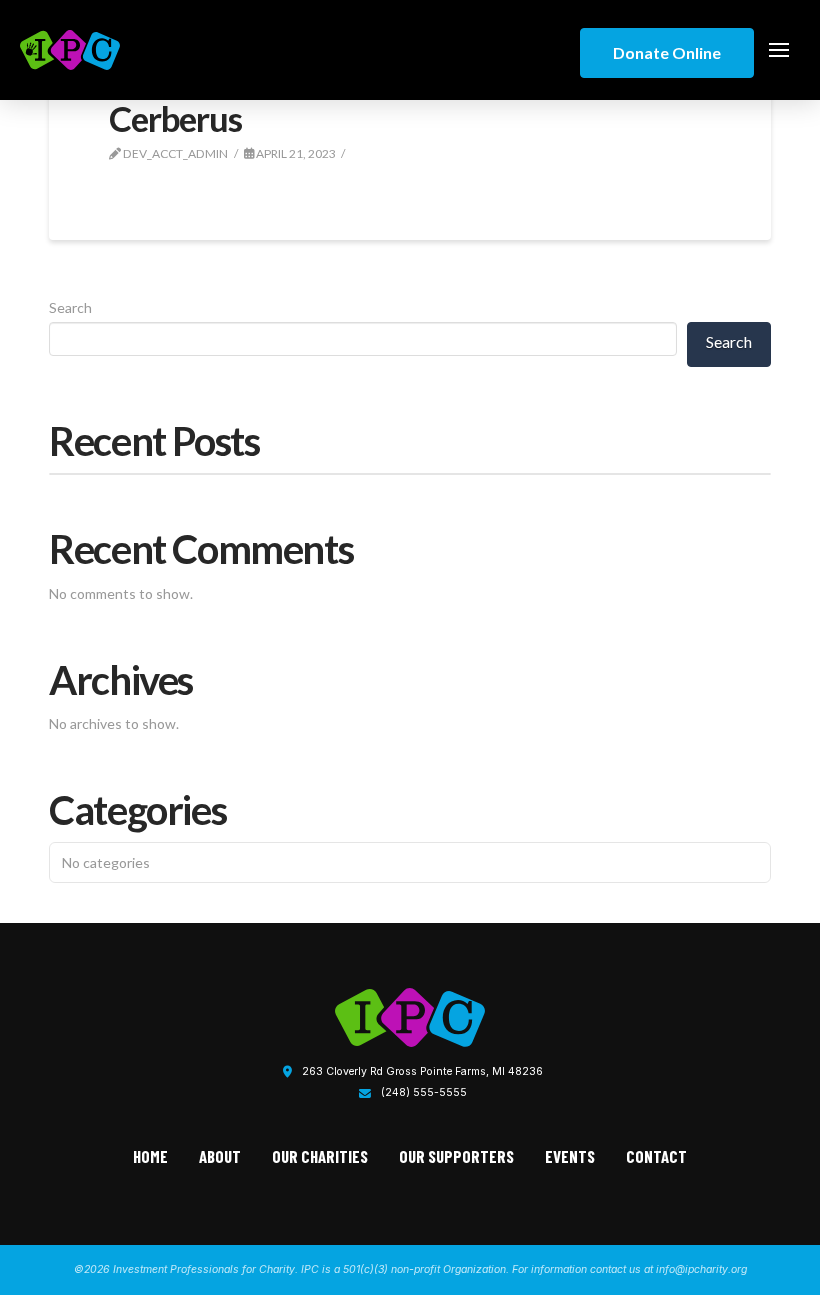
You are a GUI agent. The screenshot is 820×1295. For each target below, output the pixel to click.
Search (70, 307)
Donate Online (667, 52)
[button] (779, 50)
